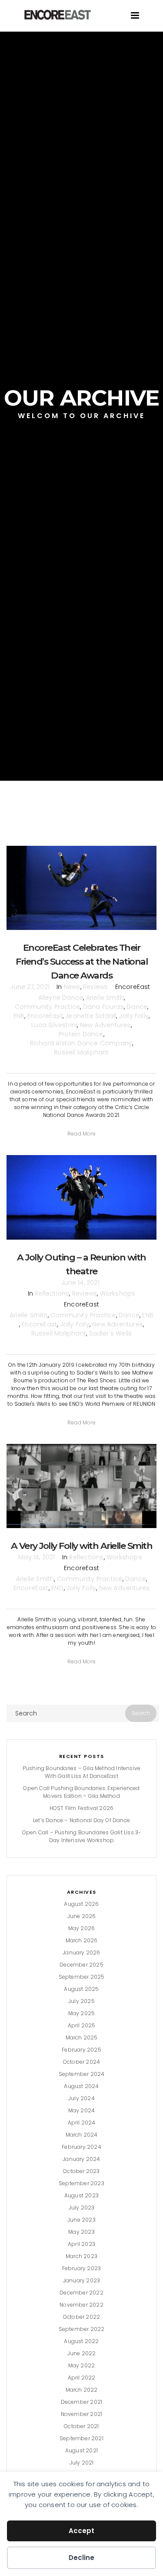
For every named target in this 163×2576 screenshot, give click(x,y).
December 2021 (82, 2402)
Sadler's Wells (111, 1333)
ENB (19, 1016)
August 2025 (81, 1989)
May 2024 (82, 2110)
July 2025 (81, 2001)
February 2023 (82, 2268)
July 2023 (82, 2208)
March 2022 (82, 2390)
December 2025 (81, 1965)
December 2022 (81, 2293)
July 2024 (81, 2098)
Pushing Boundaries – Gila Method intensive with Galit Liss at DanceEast (81, 1772)
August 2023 (81, 2195)
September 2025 (82, 1977)
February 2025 (81, 2050)
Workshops (118, 1293)
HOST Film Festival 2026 (82, 1808)
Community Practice (48, 1007)
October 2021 (81, 2426)
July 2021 (82, 2463)
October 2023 (81, 2171)
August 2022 (81, 2341)
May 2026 (82, 1928)
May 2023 (81, 2232)
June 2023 (81, 2220)
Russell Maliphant (81, 1052)
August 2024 (81, 2086)
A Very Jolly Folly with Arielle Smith (82, 1546)
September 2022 (82, 2329)
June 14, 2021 (80, 1283)
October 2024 (81, 2062)
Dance (137, 1007)
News (72, 987)
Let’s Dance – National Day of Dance (81, 1820)
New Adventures (105, 1025)
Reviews (95, 987)
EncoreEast (45, 1016)
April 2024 (82, 2123)
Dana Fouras (103, 1007)
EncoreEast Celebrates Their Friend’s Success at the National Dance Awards (81, 961)
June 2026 (82, 1916)
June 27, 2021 (30, 987)
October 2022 (81, 2317)
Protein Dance (81, 1034)
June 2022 (82, 2353)
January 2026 (81, 1952)
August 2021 (81, 2450)
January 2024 (81, 2159)
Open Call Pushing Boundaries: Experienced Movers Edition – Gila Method (81, 1792)
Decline (81, 2558)
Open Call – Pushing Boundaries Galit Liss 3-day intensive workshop (82, 1836)
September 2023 (81, 2183)
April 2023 (81, 2244)
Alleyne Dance (61, 998)
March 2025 (82, 2038)
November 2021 (82, 2414)
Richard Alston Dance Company (81, 1043)
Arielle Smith (105, 998)
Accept (81, 2531)
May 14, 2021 (37, 1557)
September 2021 (81, 2438)
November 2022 (81, 2305)
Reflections (52, 1293)
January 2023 (81, 2280)
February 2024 (81, 2147)
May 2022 (82, 2365)
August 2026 (81, 1904)
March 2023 (81, 2256)
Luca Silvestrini (54, 1025)
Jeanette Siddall (91, 1016)
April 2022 (82, 2378)
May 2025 (82, 2013)
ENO (58, 1588)
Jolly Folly (134, 1016)
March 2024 (82, 2135)
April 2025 (82, 2025)
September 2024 (82, 2074)
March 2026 (82, 1940)
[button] (81, 1134)
